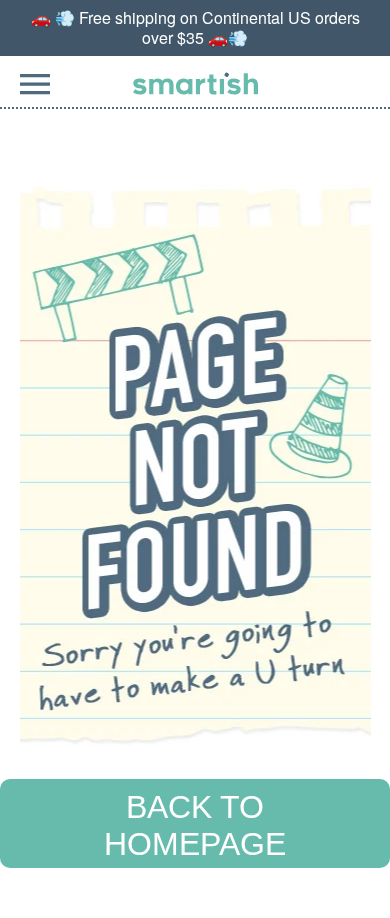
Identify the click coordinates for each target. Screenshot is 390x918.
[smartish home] (195, 83)
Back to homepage (195, 825)
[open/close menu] (35, 95)
